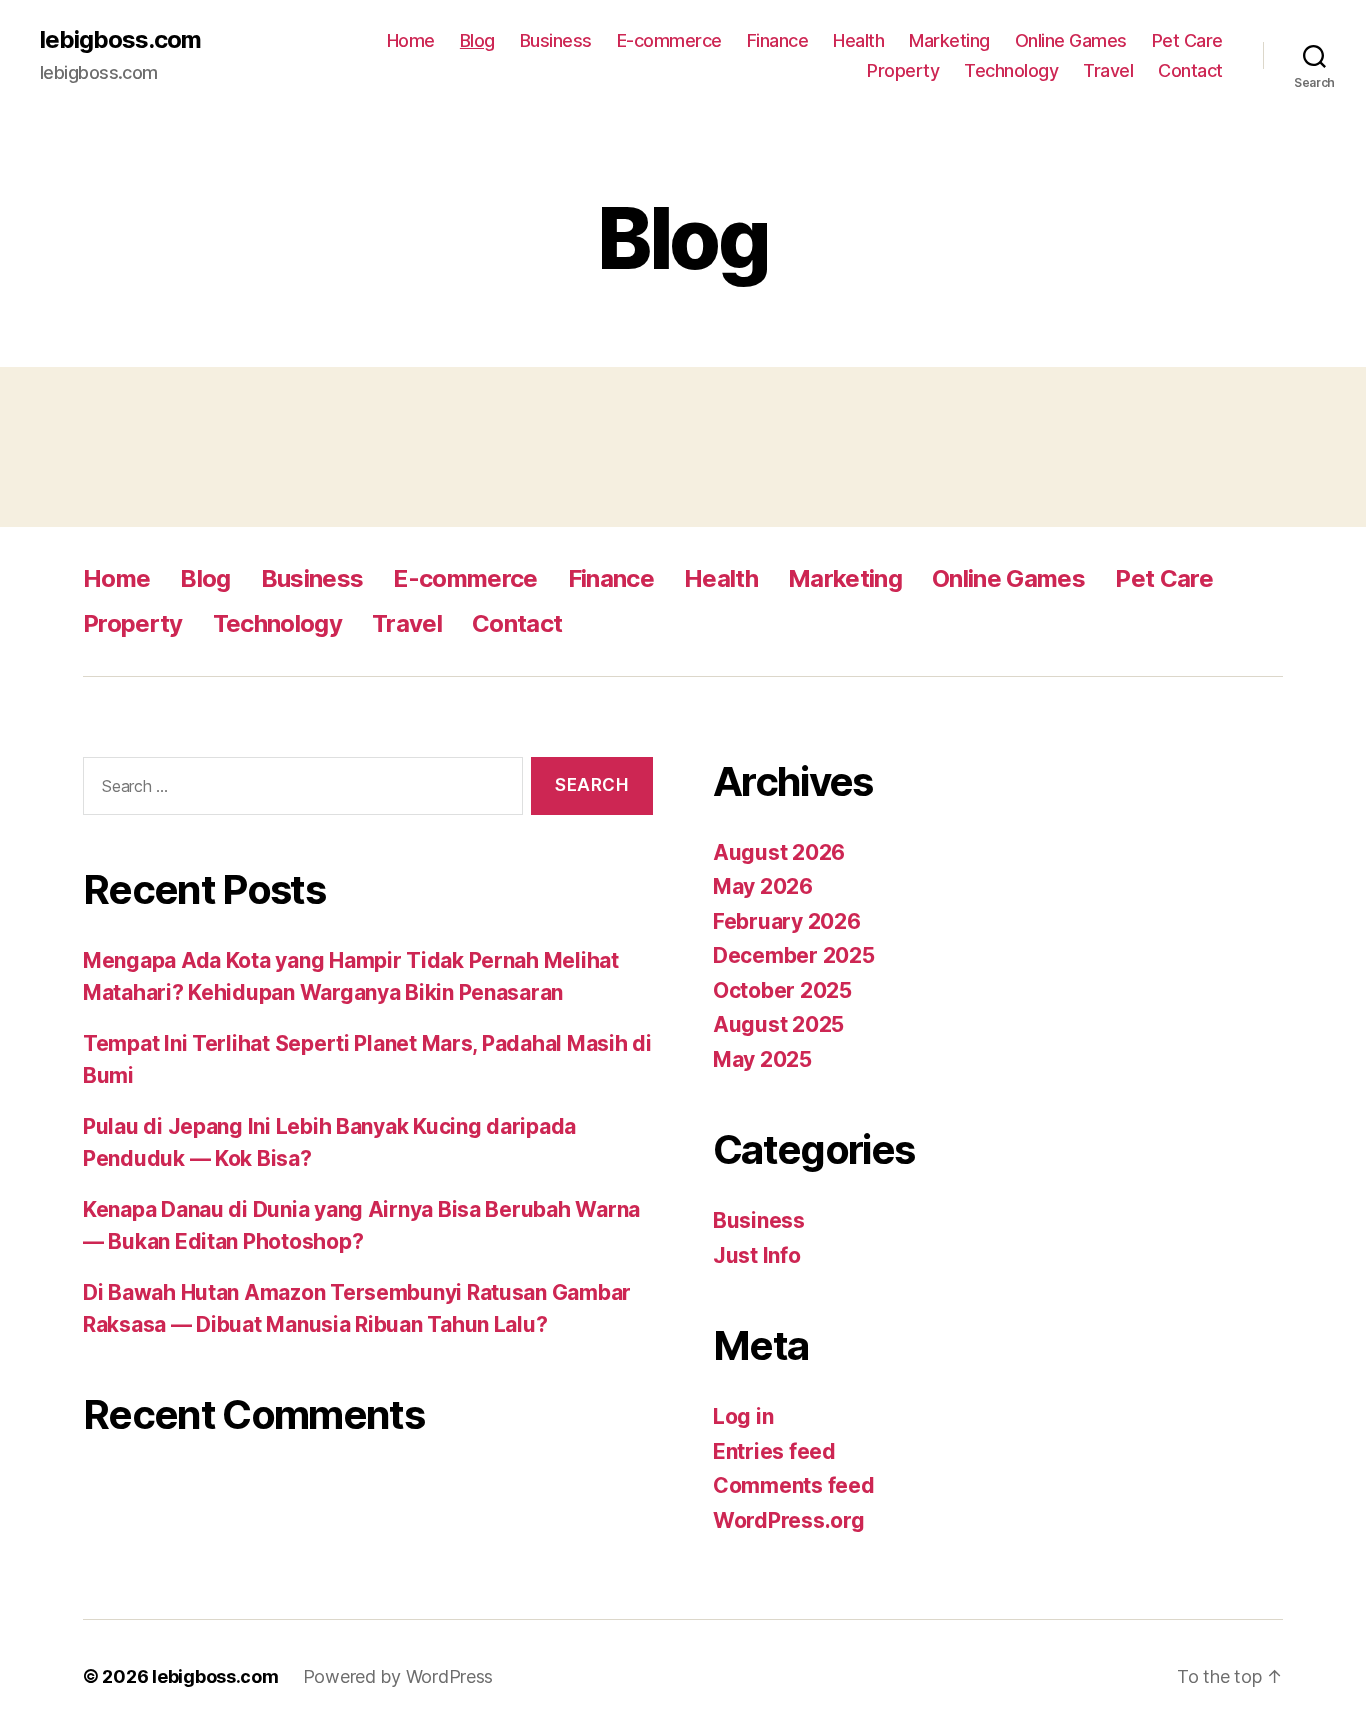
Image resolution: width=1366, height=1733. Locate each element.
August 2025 (778, 1024)
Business (556, 40)
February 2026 (787, 921)
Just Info (757, 1255)
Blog (477, 40)
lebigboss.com (120, 40)
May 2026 (763, 886)
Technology (1011, 70)
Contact (1190, 70)
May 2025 (762, 1059)
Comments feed (794, 1485)
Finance (778, 40)
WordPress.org (789, 1520)
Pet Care (1187, 40)
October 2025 (782, 990)
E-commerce (669, 40)
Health (858, 40)
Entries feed (774, 1451)
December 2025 (794, 955)
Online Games (1071, 40)
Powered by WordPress (398, 1676)
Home (411, 40)
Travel (1108, 70)
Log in (743, 1416)
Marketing (949, 40)
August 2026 (779, 852)
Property (903, 70)
